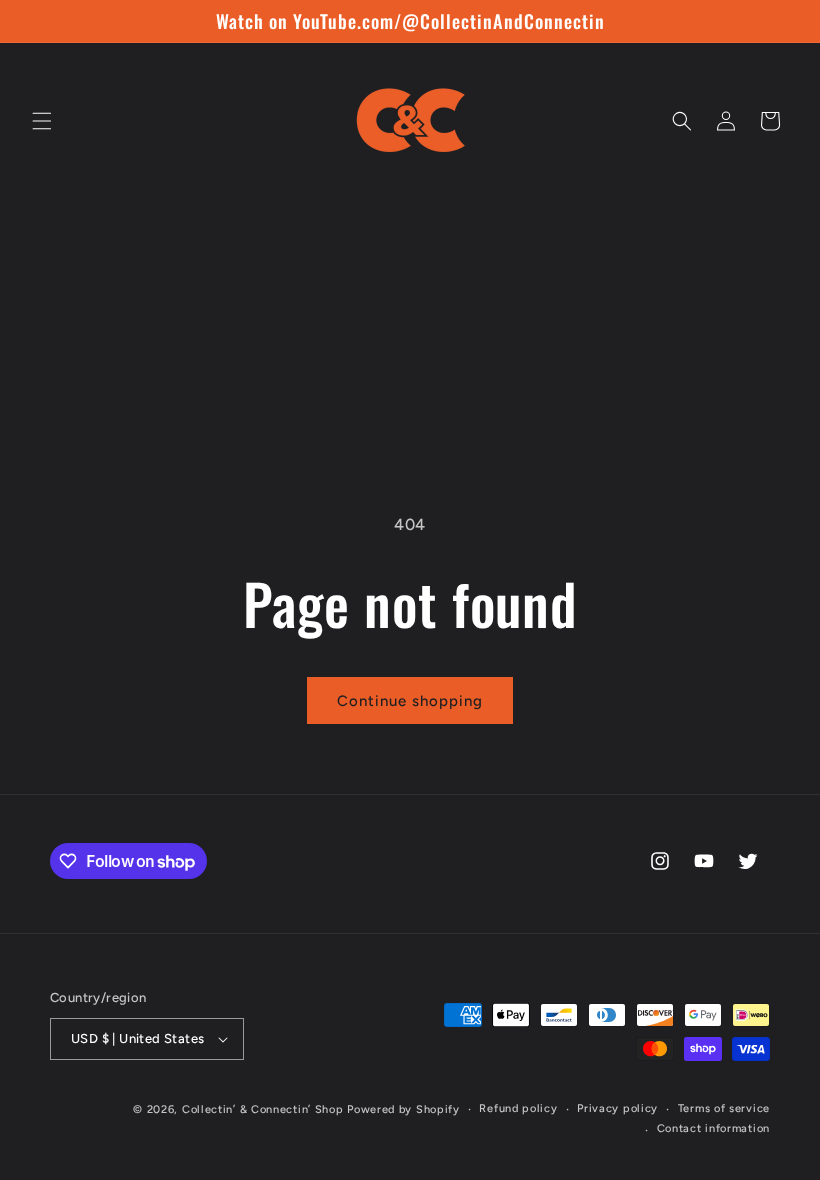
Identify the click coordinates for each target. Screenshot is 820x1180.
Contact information (713, 1128)
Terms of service (724, 1108)
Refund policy (518, 1108)
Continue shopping (410, 701)
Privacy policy (617, 1108)
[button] (42, 121)
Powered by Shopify (403, 1109)
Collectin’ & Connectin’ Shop (263, 1109)
